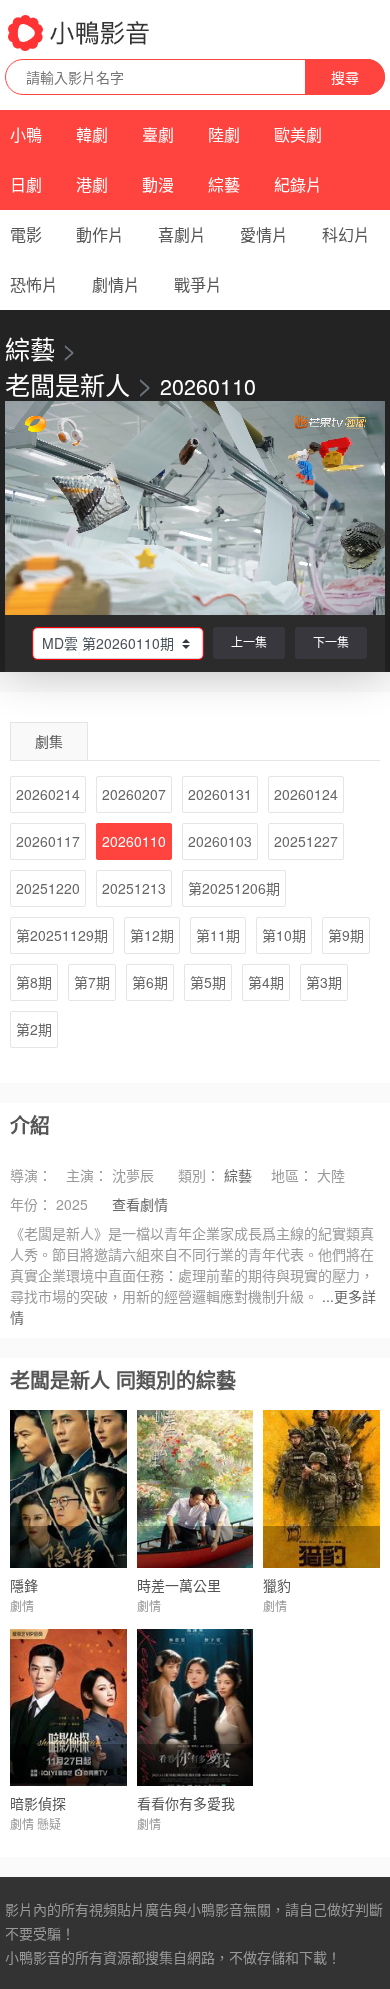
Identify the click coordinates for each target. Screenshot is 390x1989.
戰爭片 (198, 284)
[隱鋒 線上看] (68, 1488)
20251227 (306, 841)
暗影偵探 (38, 1803)
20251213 (134, 888)
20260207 (134, 794)
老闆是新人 (67, 384)
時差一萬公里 (179, 1585)
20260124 (306, 794)
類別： (199, 1175)
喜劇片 (182, 234)
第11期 (218, 935)
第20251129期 (62, 935)
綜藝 (224, 184)
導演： (31, 1175)
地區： (292, 1175)
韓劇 (92, 134)
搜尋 (345, 77)
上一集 (249, 641)
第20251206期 (234, 888)
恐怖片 (34, 284)
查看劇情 (140, 1204)
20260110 (134, 841)
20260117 (48, 841)
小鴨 (26, 134)
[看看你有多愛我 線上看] (195, 1707)
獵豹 (277, 1585)
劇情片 (116, 284)
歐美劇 (298, 134)
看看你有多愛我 (186, 1803)
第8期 (34, 982)
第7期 (92, 982)
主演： (87, 1175)
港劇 (92, 184)
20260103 (220, 841)
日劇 (26, 184)
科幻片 (346, 234)
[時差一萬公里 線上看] (195, 1488)
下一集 (331, 641)
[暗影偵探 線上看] (68, 1707)
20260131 (220, 794)
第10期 (284, 935)
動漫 (158, 184)
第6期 (150, 982)
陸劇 (224, 134)
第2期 (34, 1029)
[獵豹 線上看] (321, 1488)
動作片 (100, 234)
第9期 (346, 935)
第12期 (152, 935)
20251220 (48, 888)
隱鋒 (24, 1585)
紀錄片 (298, 184)
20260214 (48, 794)
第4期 (266, 982)
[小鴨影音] (80, 33)
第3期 (324, 982)
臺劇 (158, 134)
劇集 (49, 741)
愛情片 (264, 234)
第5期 (208, 982)
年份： (31, 1204)
